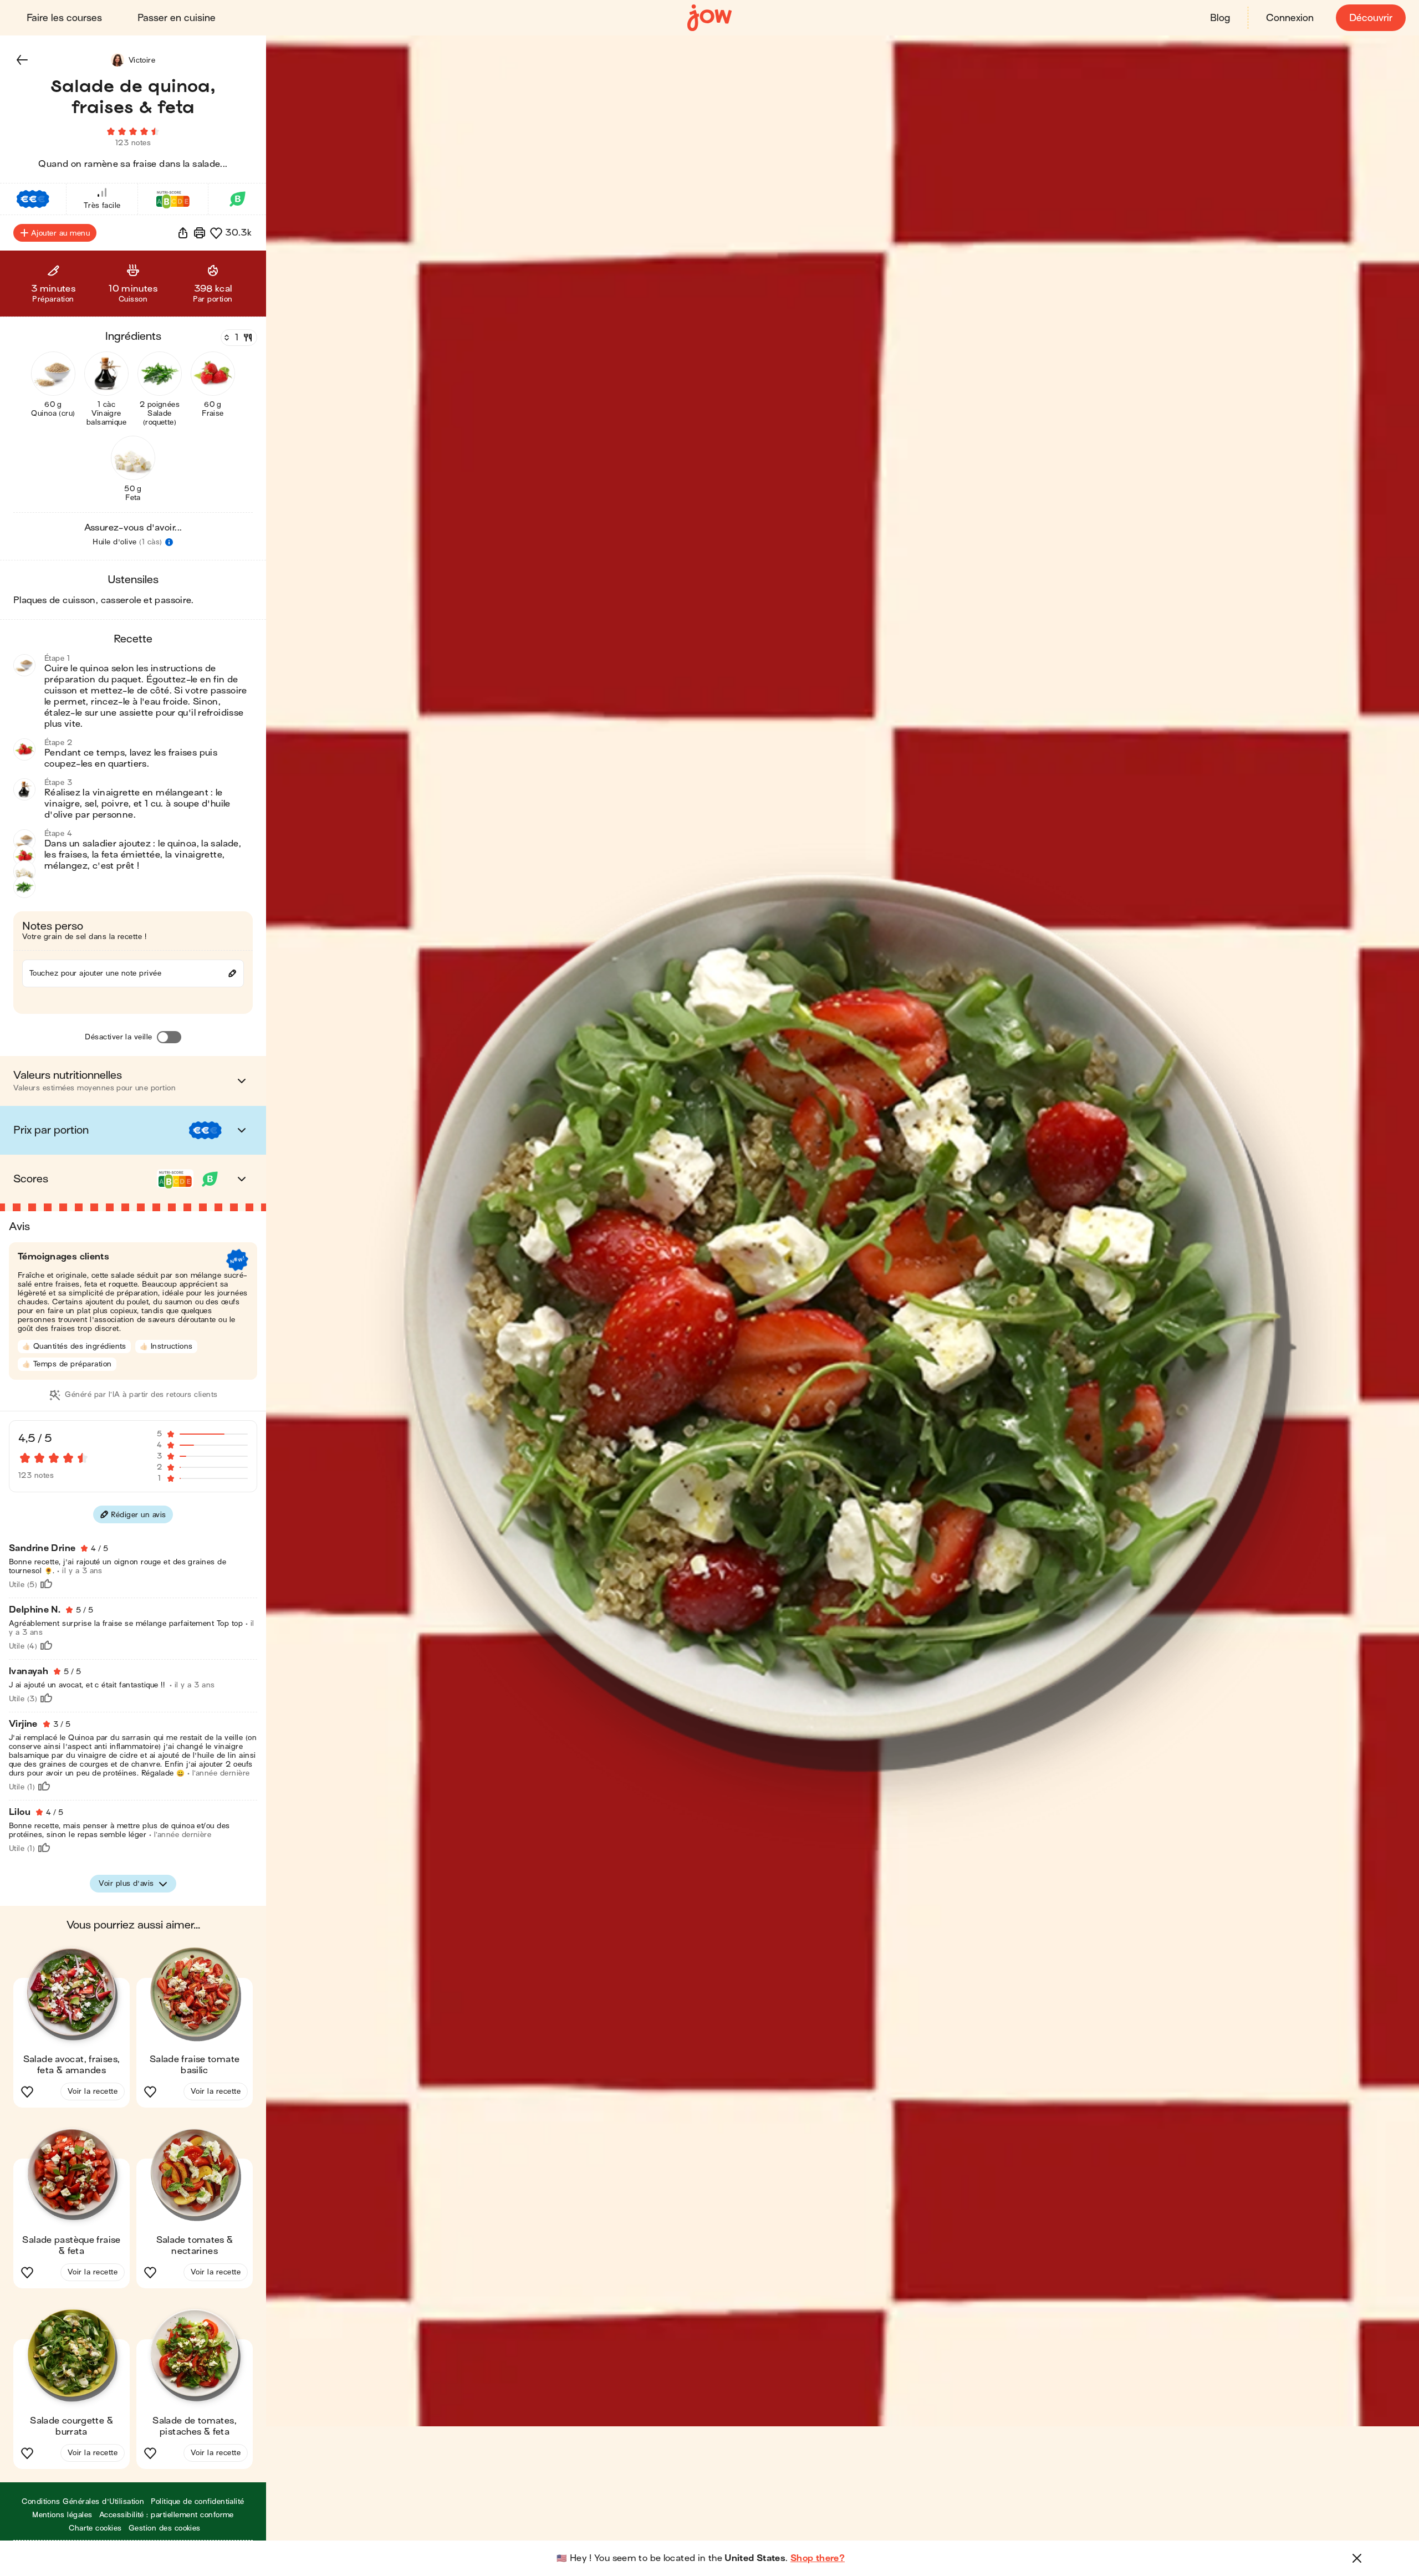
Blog (1220, 18)
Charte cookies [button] (95, 2528)
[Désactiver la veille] (169, 1037)
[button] (22, 60)
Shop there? (818, 2558)
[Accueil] (709, 18)
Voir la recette (93, 2091)
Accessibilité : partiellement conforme (167, 2515)
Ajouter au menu (60, 233)
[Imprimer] (200, 233)
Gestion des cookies (165, 2528)
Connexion (1290, 18)
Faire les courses (64, 18)
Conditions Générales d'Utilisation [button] (83, 2501)
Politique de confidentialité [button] (197, 2501)
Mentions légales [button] (62, 2515)
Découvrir (1371, 18)
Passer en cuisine (177, 18)
